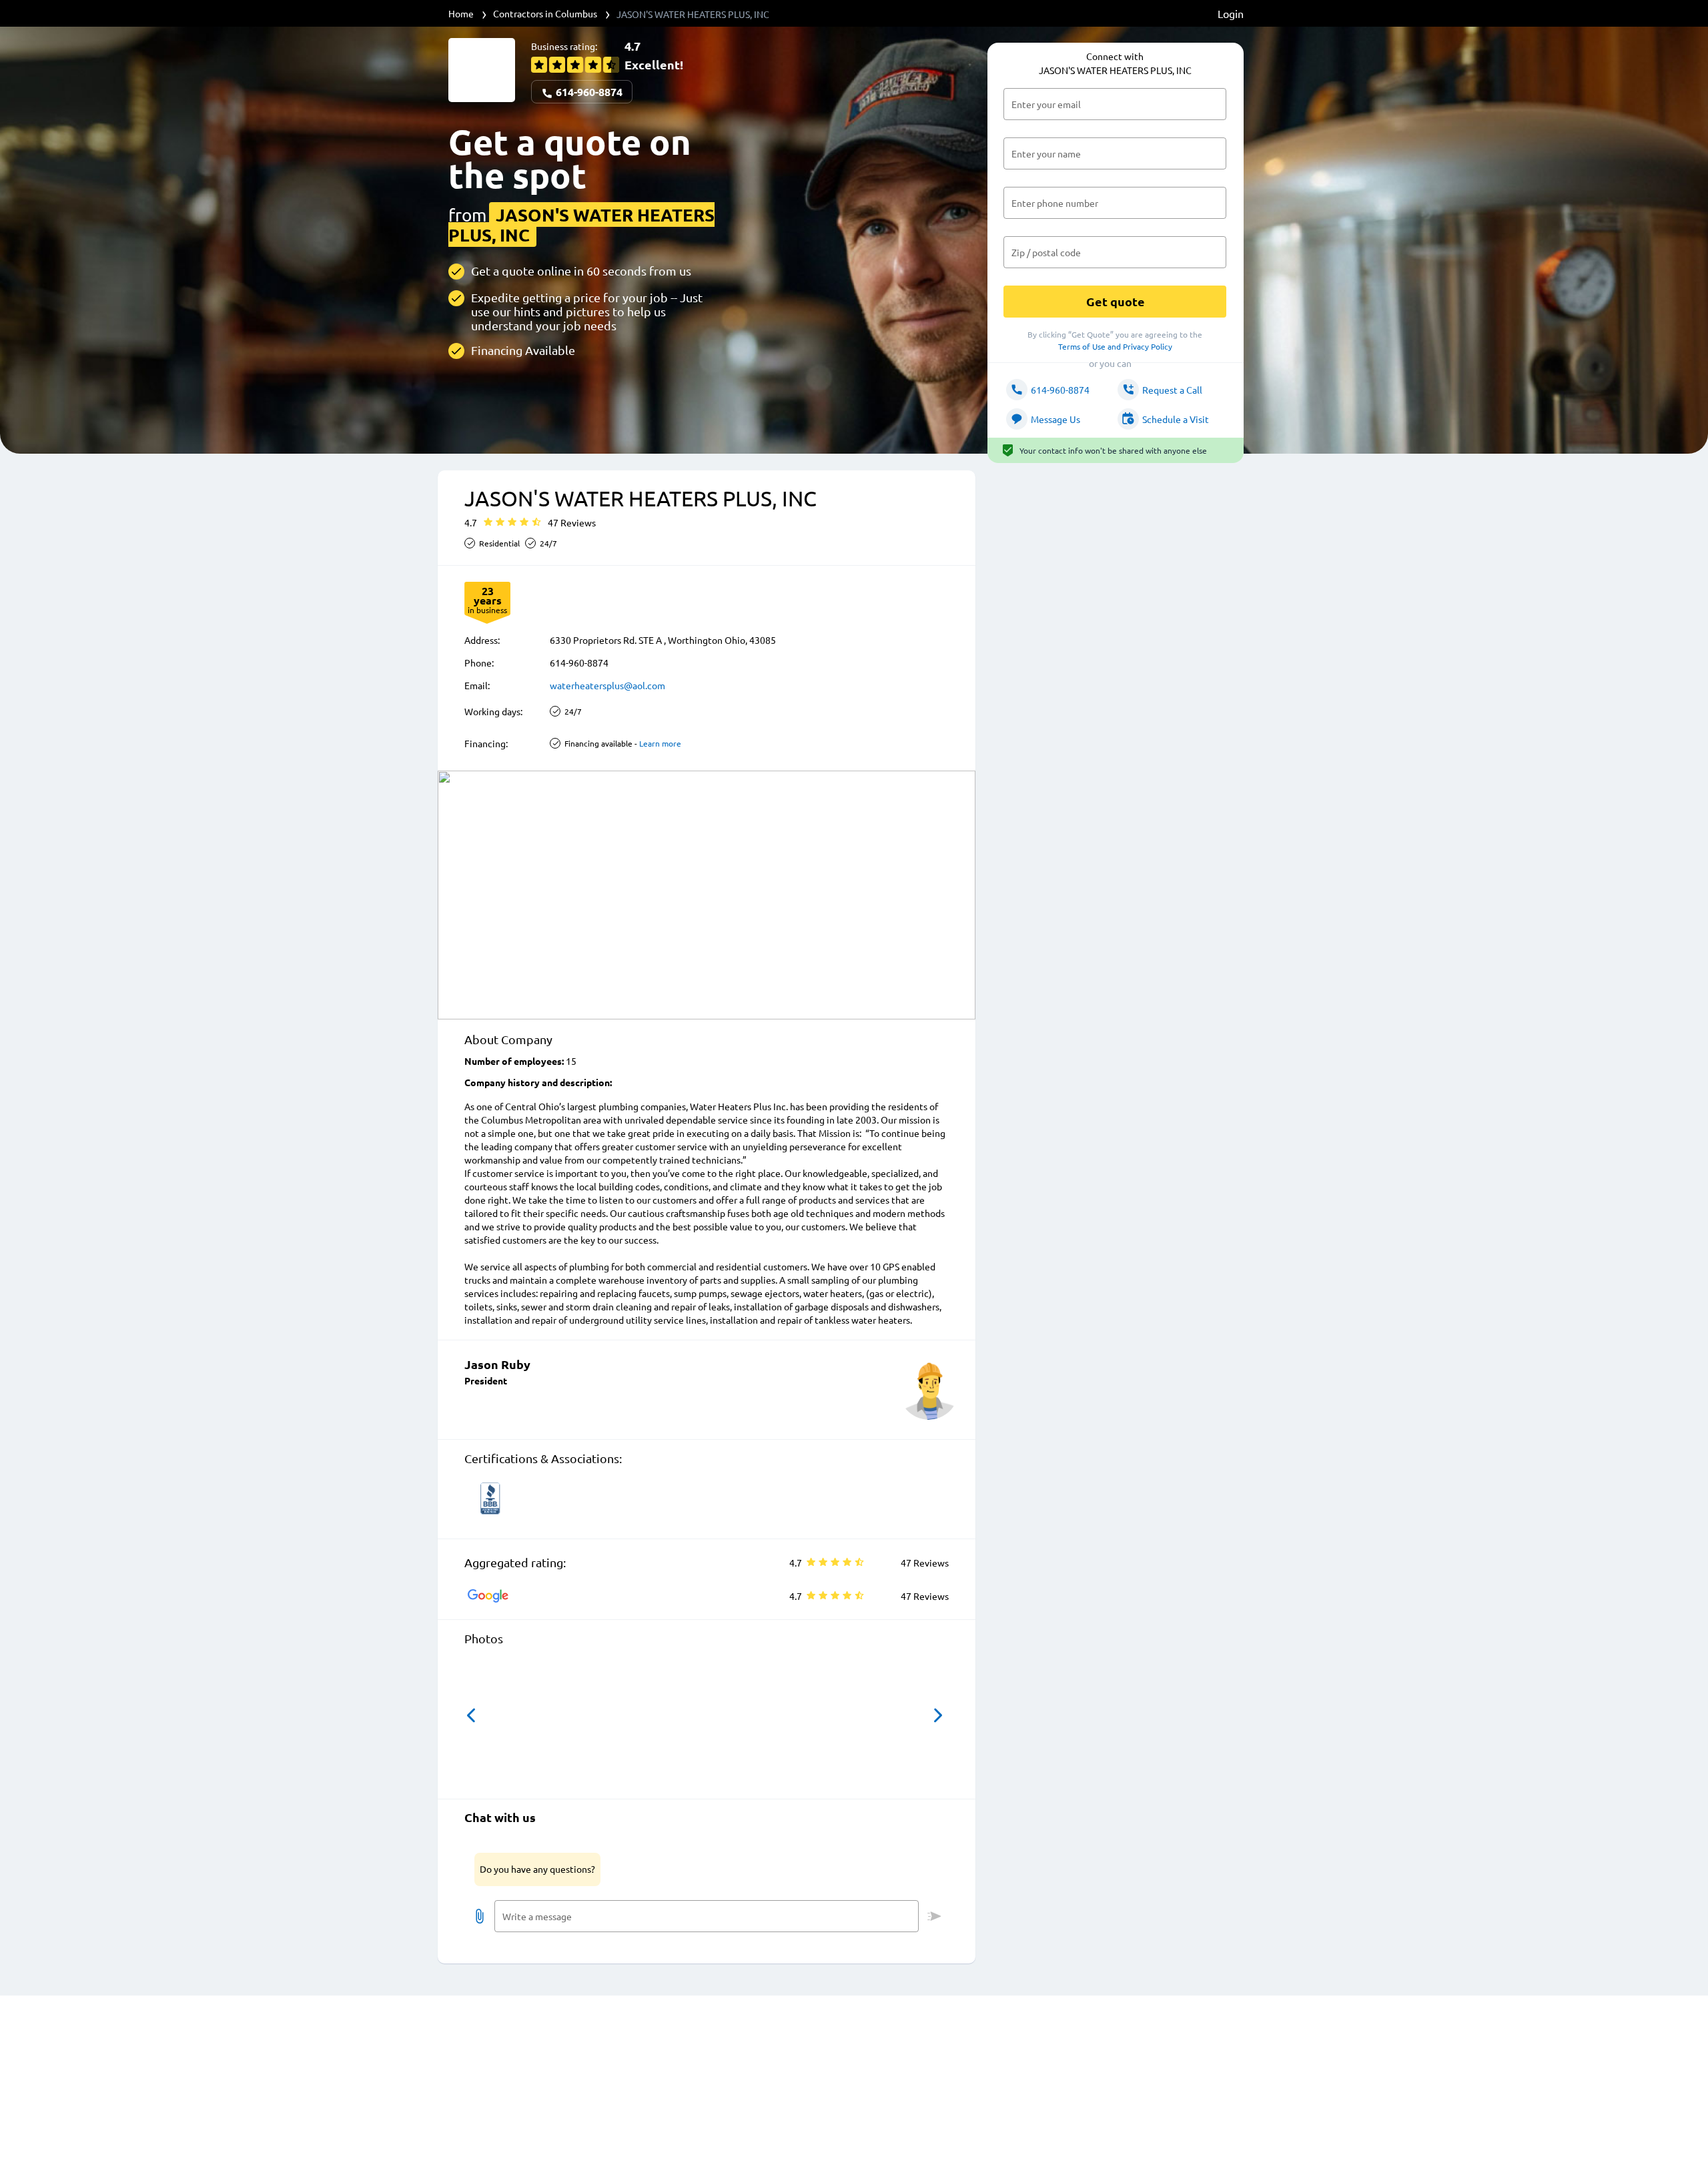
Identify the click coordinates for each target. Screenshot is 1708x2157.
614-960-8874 (588, 92)
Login (1231, 13)
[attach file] (480, 1916)
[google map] (707, 895)
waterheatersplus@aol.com (607, 685)
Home (461, 13)
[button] (471, 1715)
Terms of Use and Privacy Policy (1115, 346)
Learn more (660, 743)
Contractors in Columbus (545, 13)
